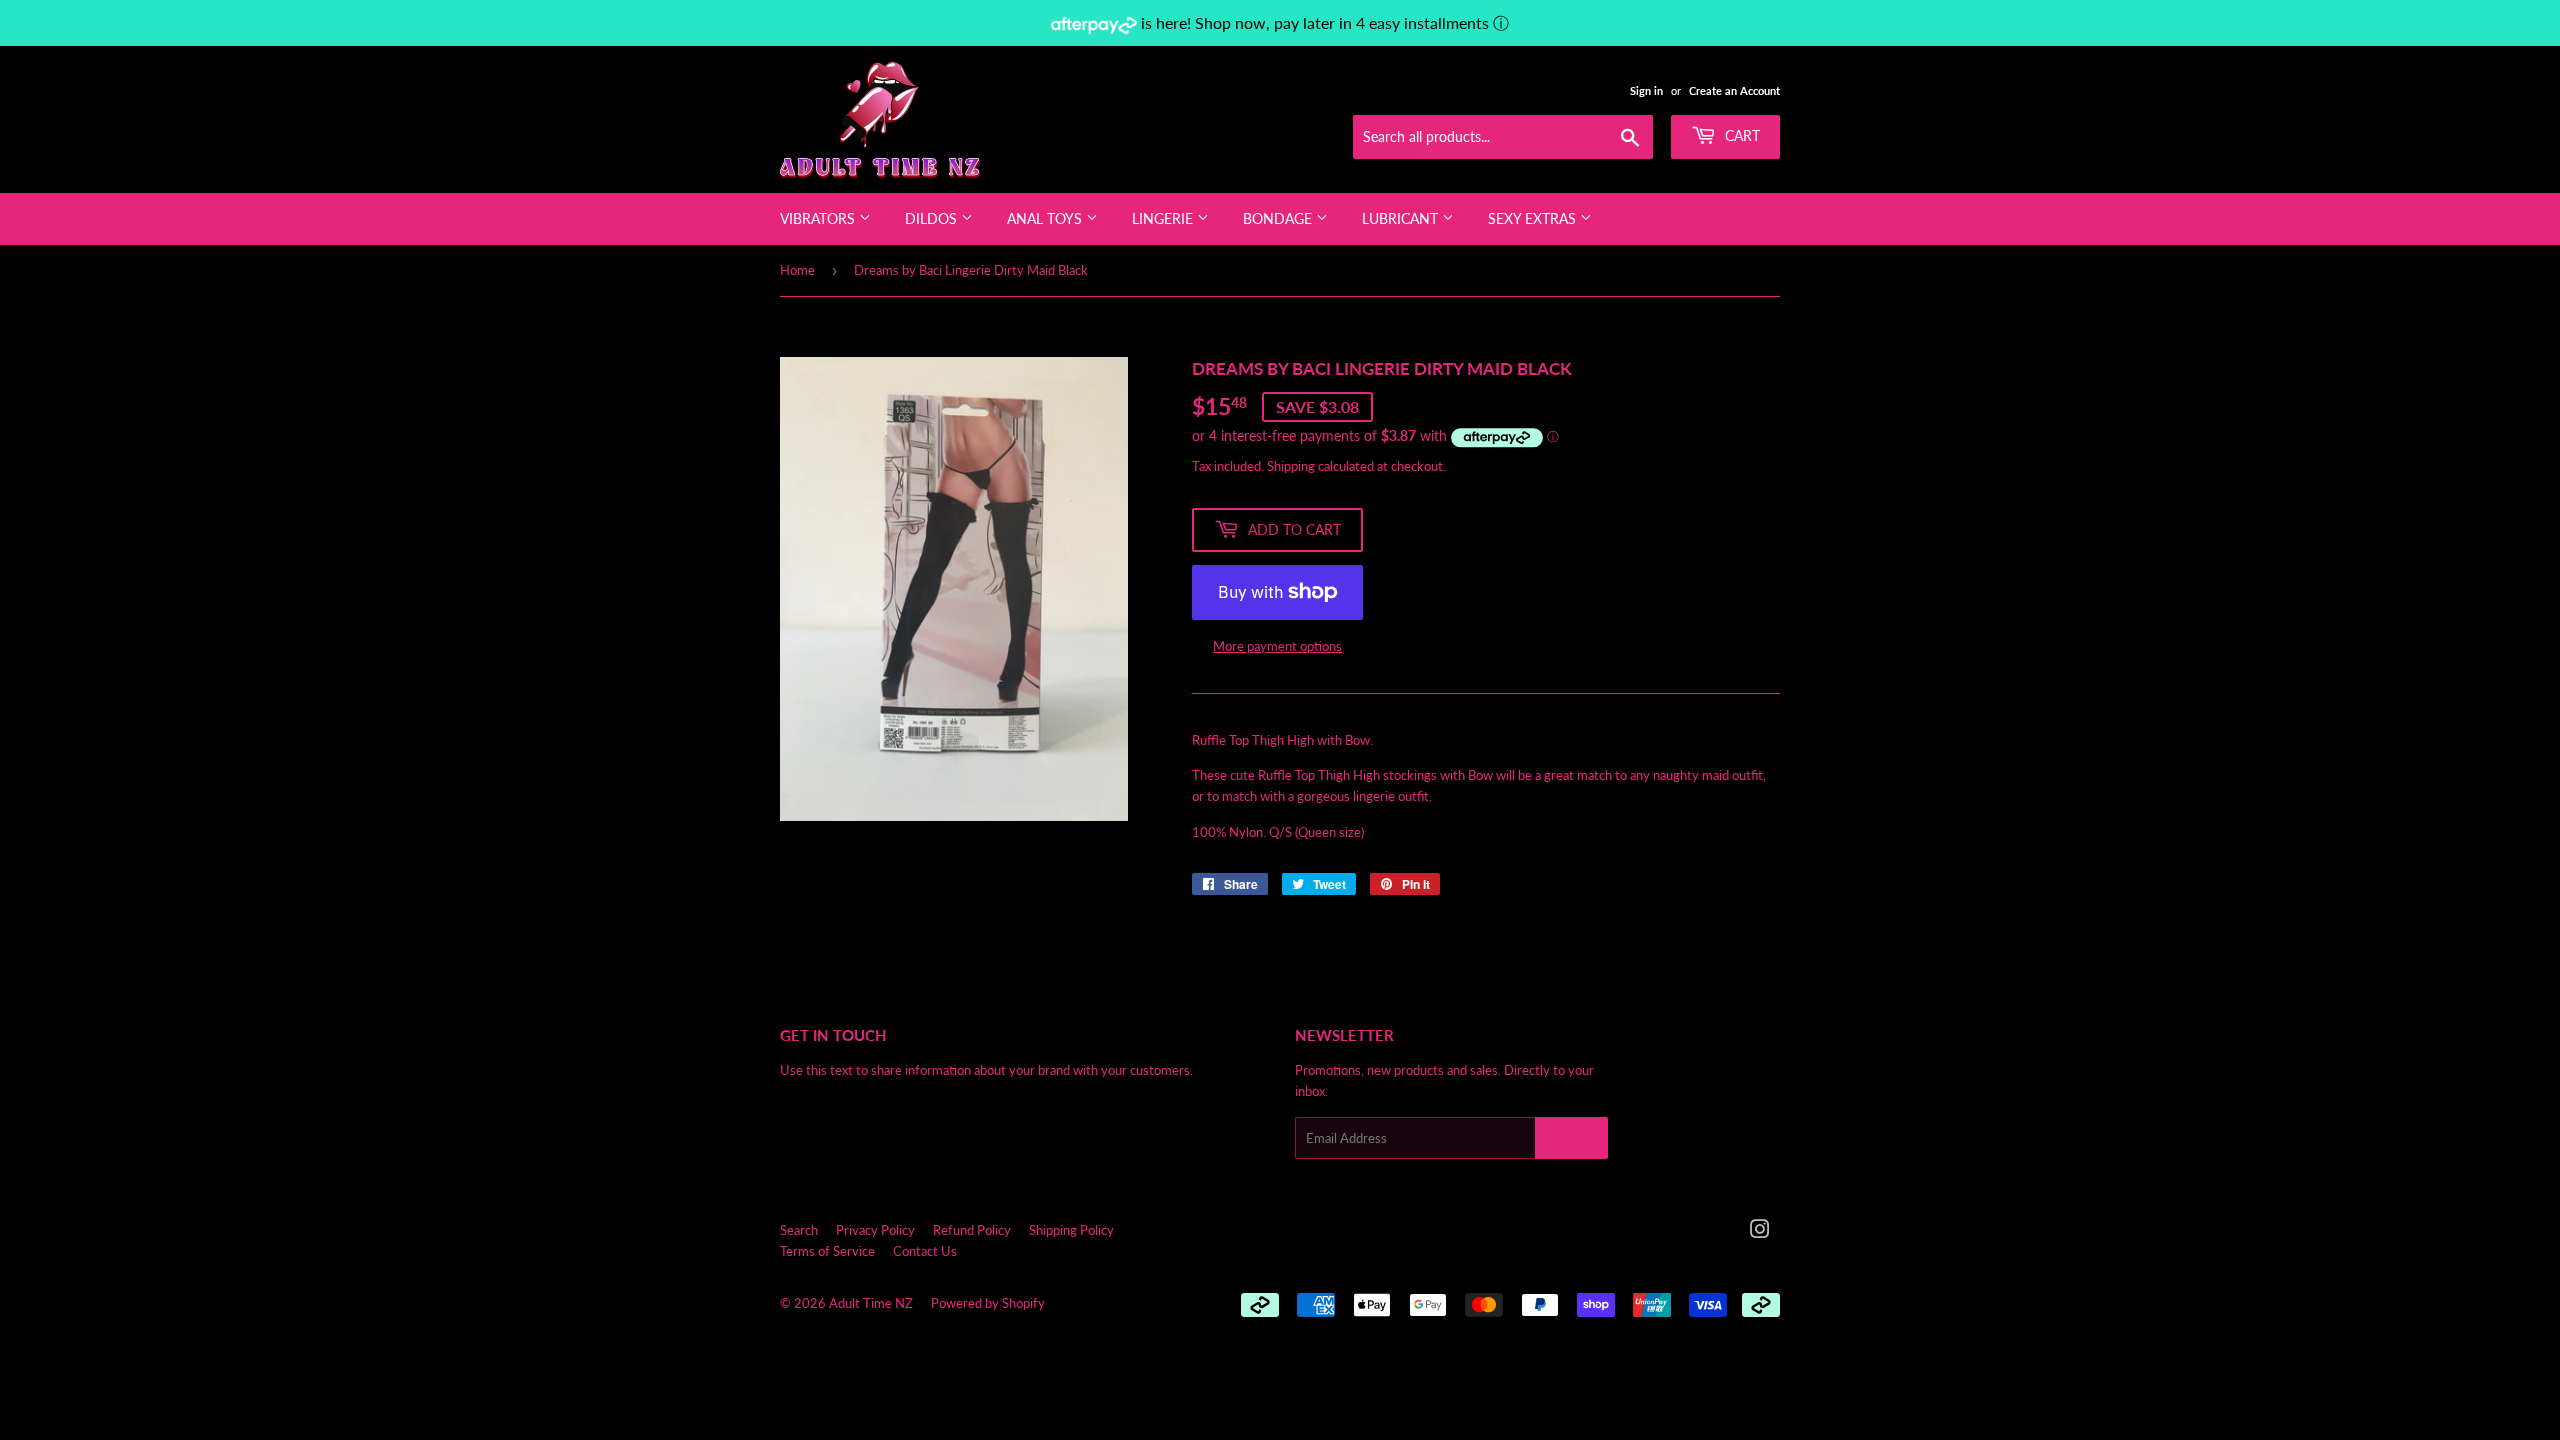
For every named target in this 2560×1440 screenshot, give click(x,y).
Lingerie (1164, 218)
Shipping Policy (1071, 1230)
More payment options (1277, 646)
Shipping (1291, 466)
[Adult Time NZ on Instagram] (1760, 1232)
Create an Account (1734, 90)
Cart (1740, 135)
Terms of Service (827, 1251)
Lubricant (1402, 218)
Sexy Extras (1534, 218)
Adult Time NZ (871, 1303)
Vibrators (819, 218)
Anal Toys (1046, 218)
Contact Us (925, 1251)
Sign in (1646, 90)
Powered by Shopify (988, 1303)
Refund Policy (972, 1230)
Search (799, 1230)
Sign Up (1571, 1138)
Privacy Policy (875, 1230)
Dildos (933, 218)
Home (797, 270)
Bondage (1279, 218)
